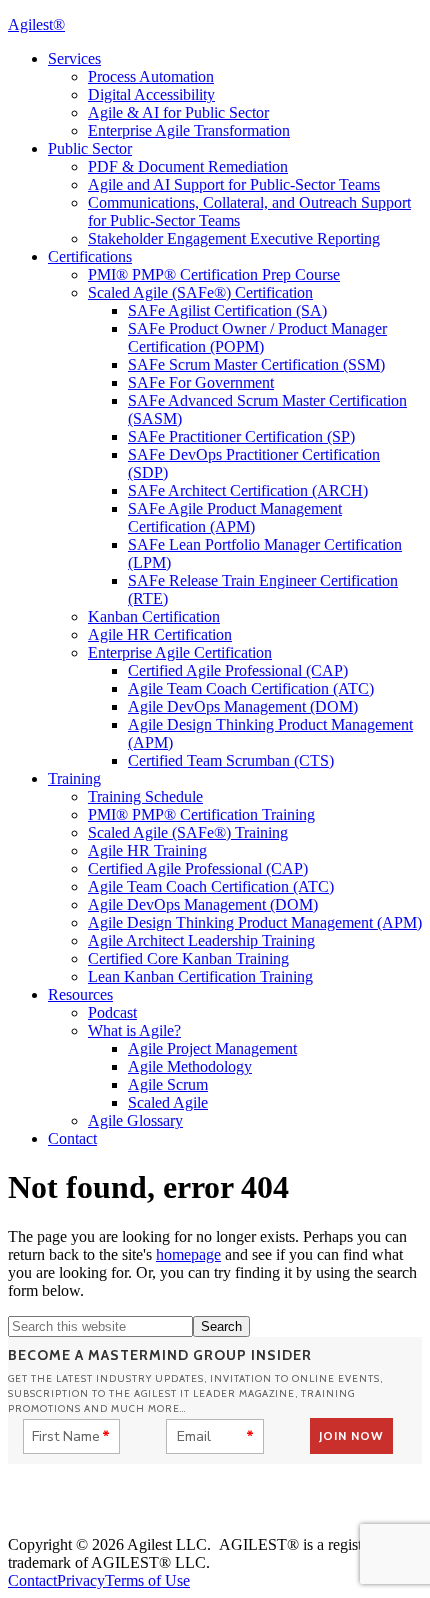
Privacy (81, 1580)
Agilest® (36, 24)
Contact (32, 1580)
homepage (188, 1254)
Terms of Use (147, 1580)
